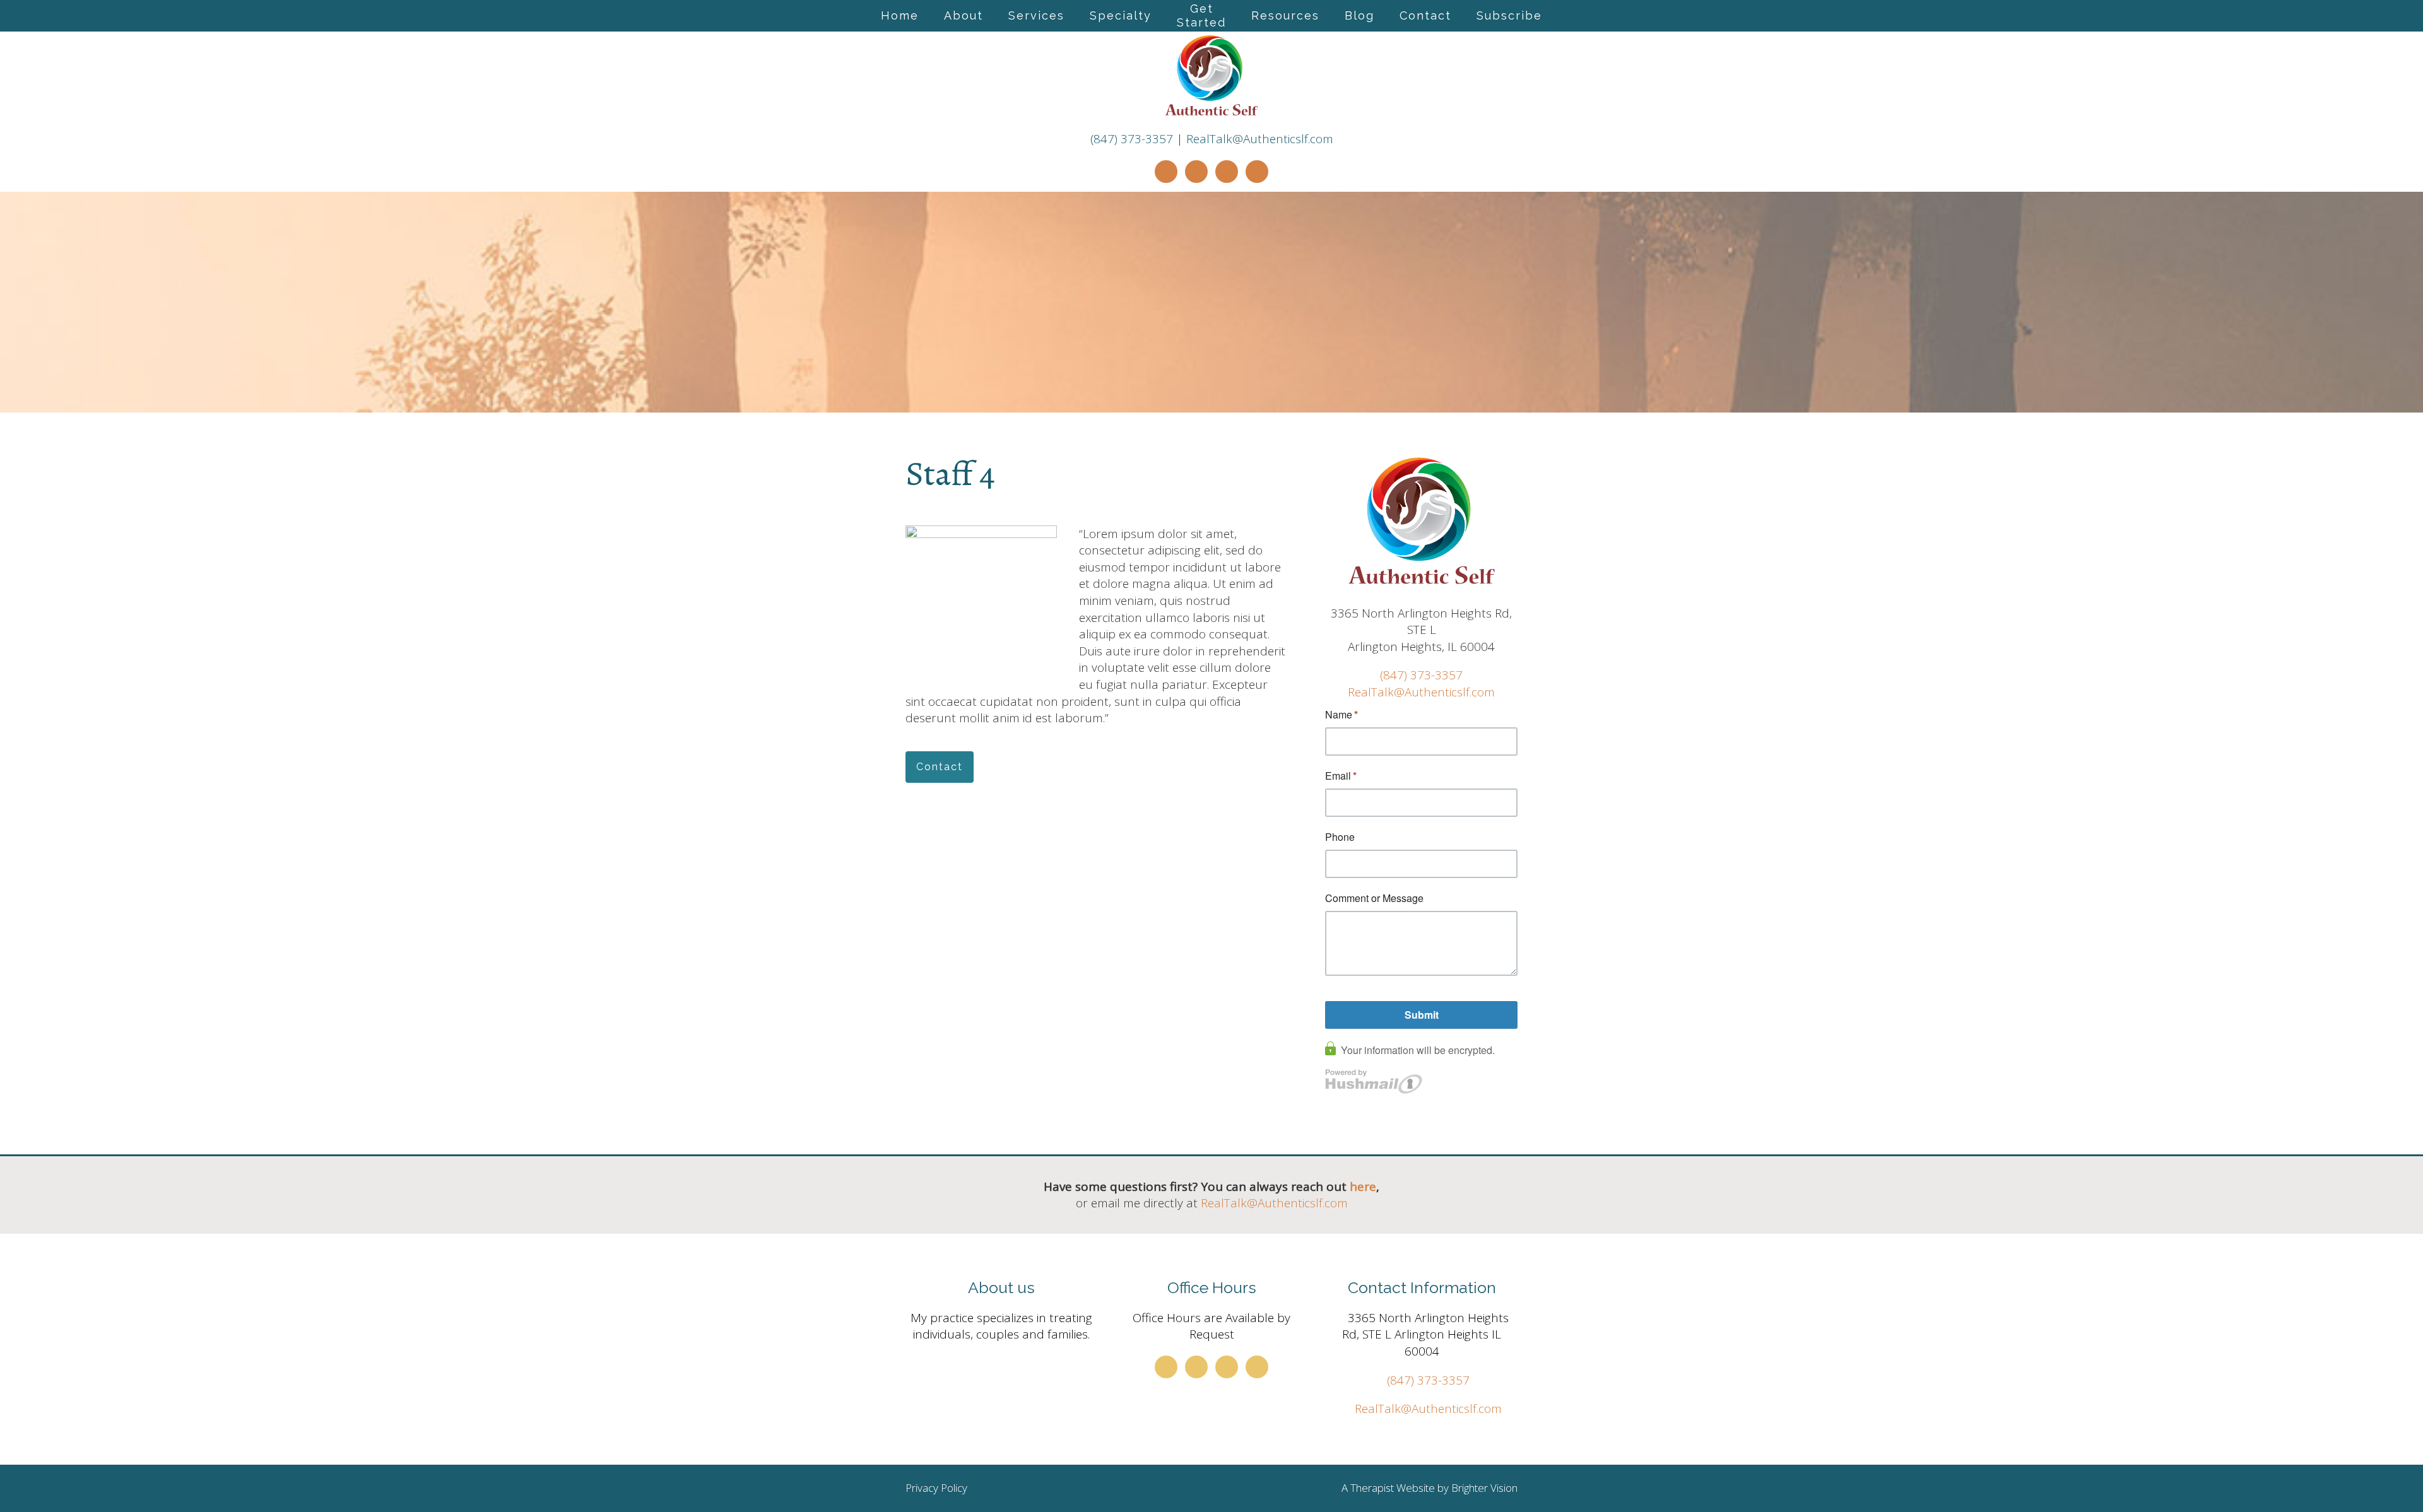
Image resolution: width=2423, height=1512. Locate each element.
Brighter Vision (1484, 1488)
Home (900, 15)
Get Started (1201, 15)
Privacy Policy (936, 1488)
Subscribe (1509, 15)
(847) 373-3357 (1132, 139)
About (964, 15)
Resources (1285, 15)
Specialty (1121, 15)
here (1363, 1187)
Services (1036, 15)
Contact (1425, 15)
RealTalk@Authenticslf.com (1260, 139)
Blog (1359, 15)
